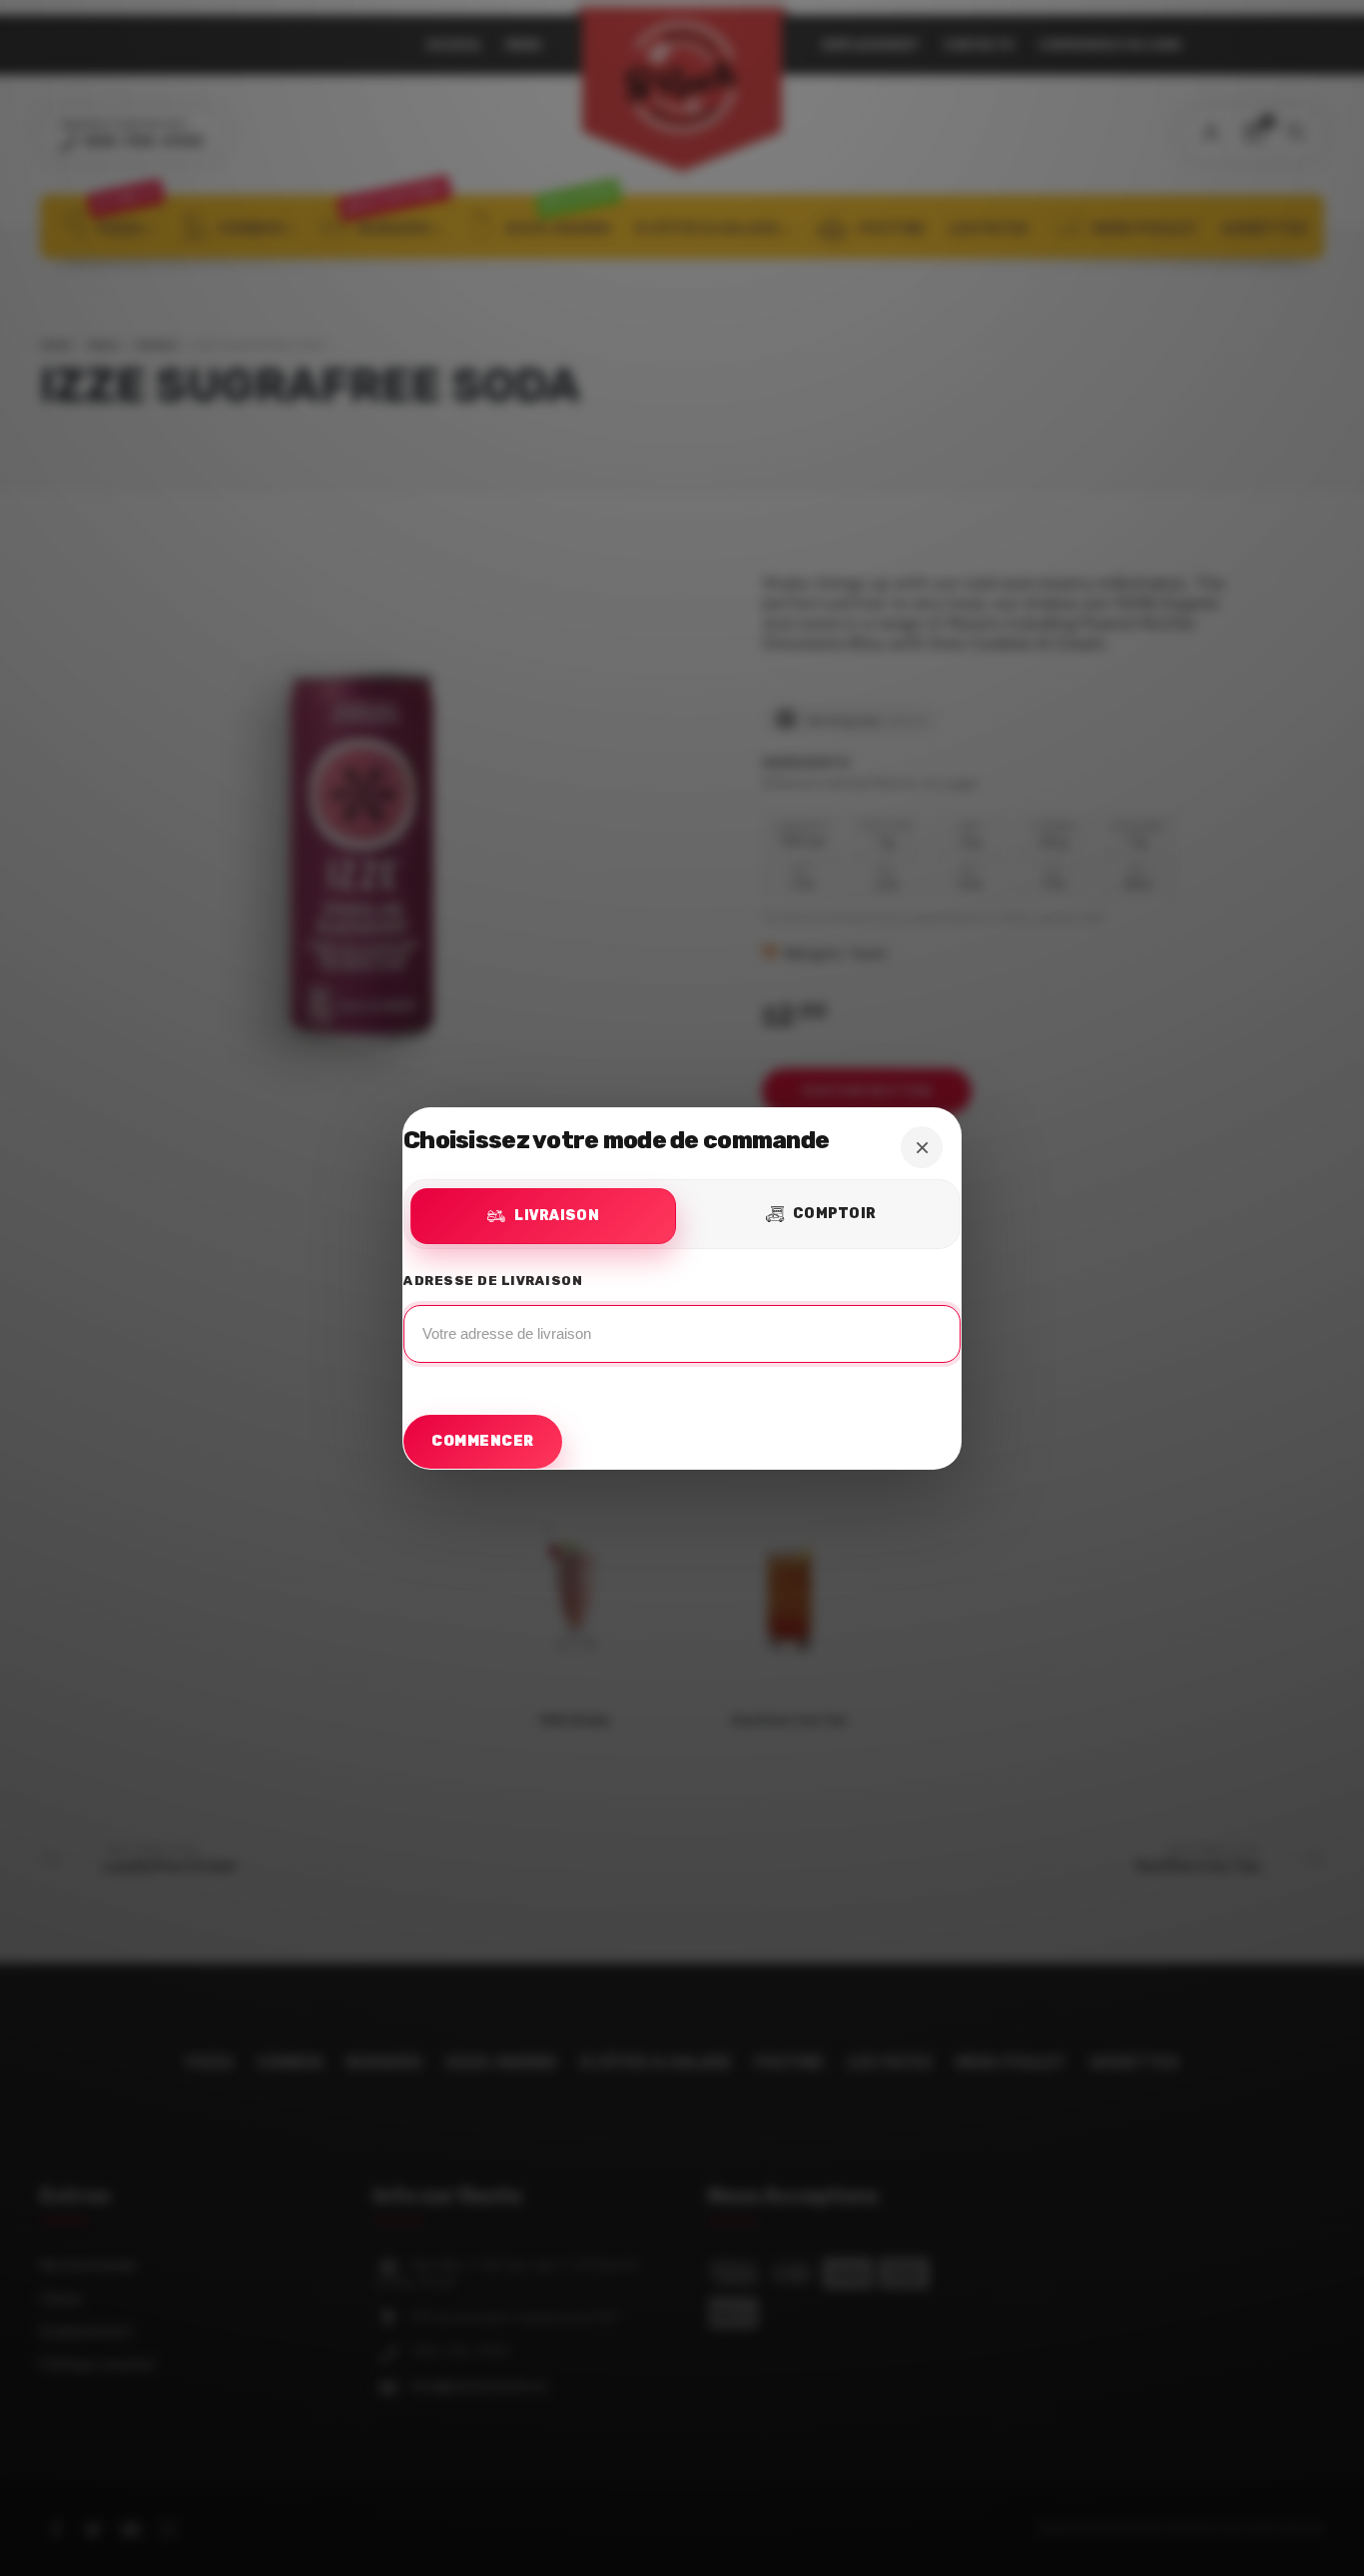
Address (682, 1323)
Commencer (483, 1441)
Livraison (557, 1216)
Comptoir (834, 1214)
